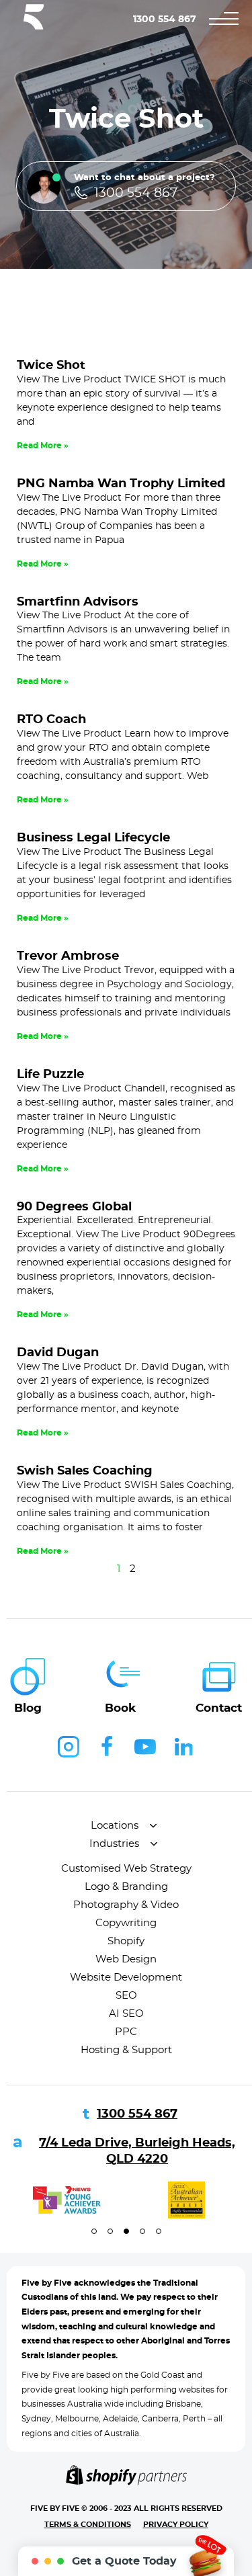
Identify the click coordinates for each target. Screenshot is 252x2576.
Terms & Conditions (88, 2525)
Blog (28, 1708)
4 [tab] (142, 2231)
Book (120, 1708)
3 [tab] (126, 2231)
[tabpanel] (67, 2200)
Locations (115, 1826)
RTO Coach (51, 720)
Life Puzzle (50, 1075)
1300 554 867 (165, 19)
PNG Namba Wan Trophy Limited (121, 484)
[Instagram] (69, 1747)
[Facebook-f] (107, 1747)
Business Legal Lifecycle (93, 838)
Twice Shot (51, 366)
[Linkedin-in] (183, 1747)
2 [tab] (110, 2231)
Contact (219, 1708)
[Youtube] (145, 1747)
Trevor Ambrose (68, 956)
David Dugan (58, 1353)
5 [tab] (159, 2231)
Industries (114, 1844)
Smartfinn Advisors (78, 602)
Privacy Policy (176, 2525)
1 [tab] (94, 2231)
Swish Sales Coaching (85, 1471)
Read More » (43, 446)
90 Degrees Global (74, 1207)
